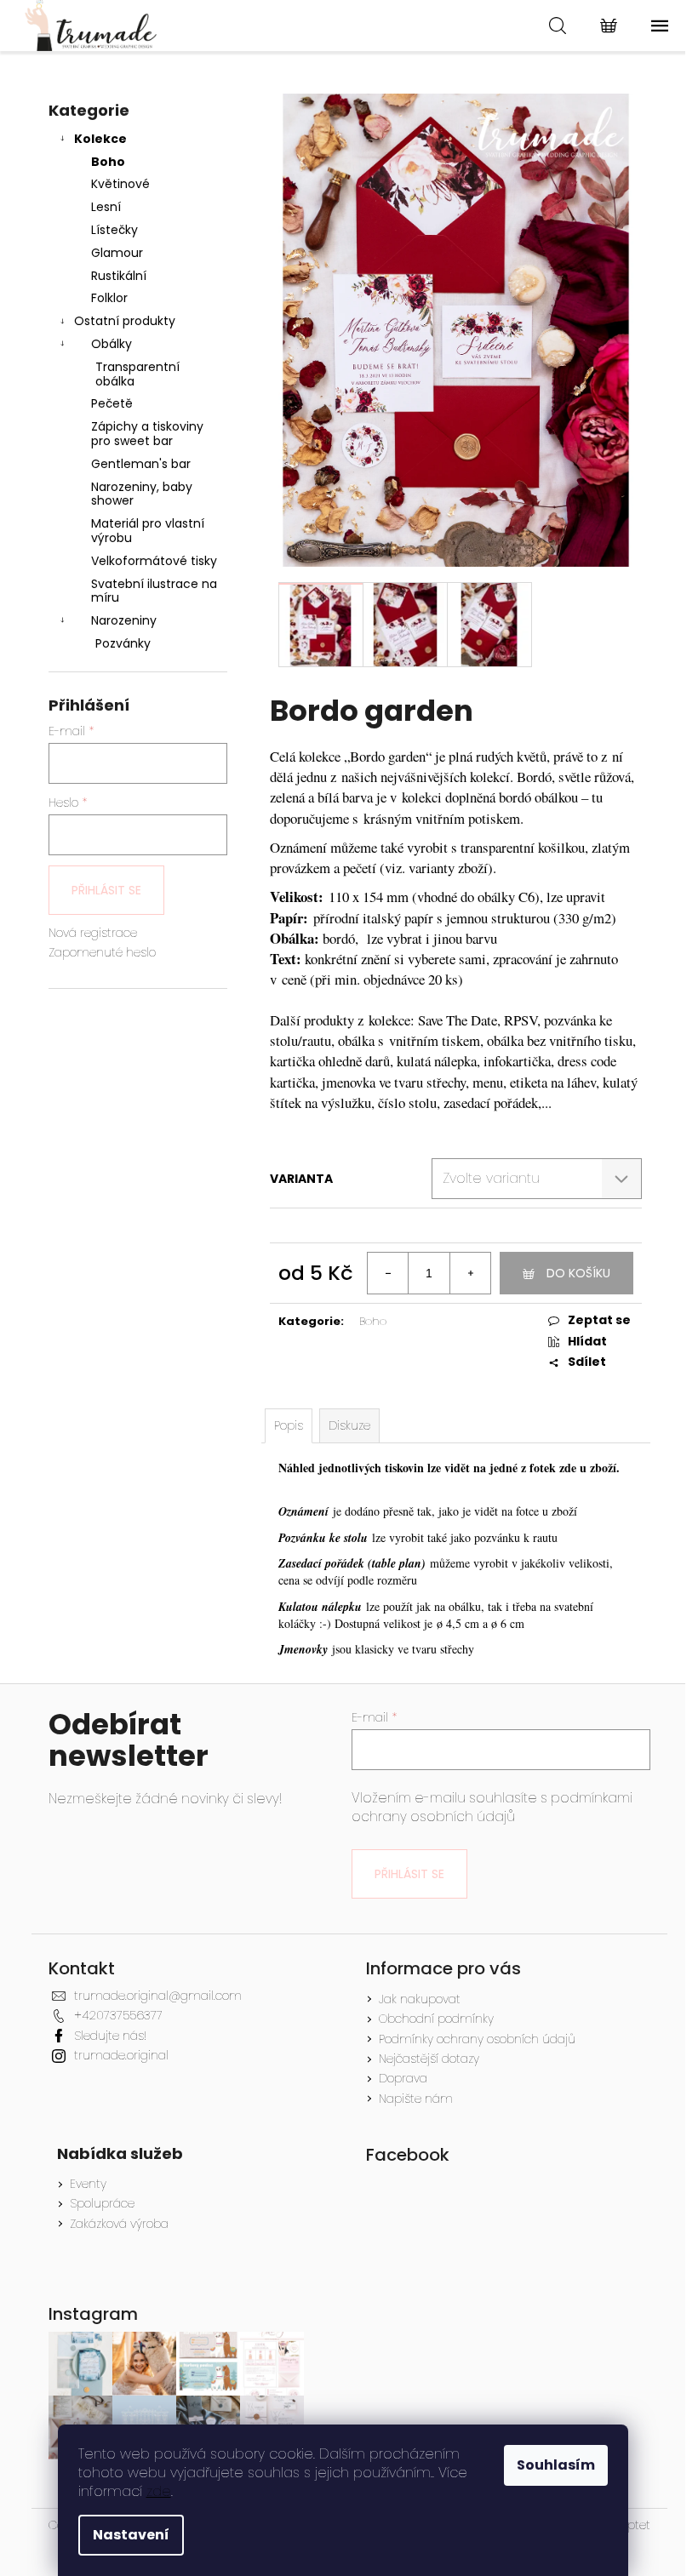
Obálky (112, 344)
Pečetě (112, 403)
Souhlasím (556, 2465)
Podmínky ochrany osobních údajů (477, 2039)
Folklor (109, 298)
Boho (108, 162)
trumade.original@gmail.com (158, 1996)
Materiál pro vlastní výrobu (148, 531)
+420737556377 (118, 2015)
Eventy (88, 2184)
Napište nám (416, 2099)
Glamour (117, 253)
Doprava (403, 2078)
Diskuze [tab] (349, 1425)
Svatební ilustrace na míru (154, 591)
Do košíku (578, 1273)
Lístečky (114, 230)
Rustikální (119, 276)
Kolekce (100, 139)
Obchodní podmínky (436, 2019)
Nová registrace (93, 933)
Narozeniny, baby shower (142, 494)
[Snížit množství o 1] (388, 1273)
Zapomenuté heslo (102, 953)
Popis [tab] (289, 1425)
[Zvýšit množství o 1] (470, 1273)
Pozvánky (123, 643)
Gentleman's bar (141, 464)
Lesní (106, 207)
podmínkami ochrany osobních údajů (492, 1807)
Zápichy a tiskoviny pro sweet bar (147, 434)
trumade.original (121, 2055)
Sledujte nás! (110, 2036)
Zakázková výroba (119, 2224)
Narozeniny (124, 620)
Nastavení (131, 2535)
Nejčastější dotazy (429, 2059)
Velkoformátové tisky (154, 561)
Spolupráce (102, 2204)
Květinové (120, 184)
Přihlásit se (106, 890)
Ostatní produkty (125, 321)
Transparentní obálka (137, 374)
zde (159, 2491)
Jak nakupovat (420, 1999)
